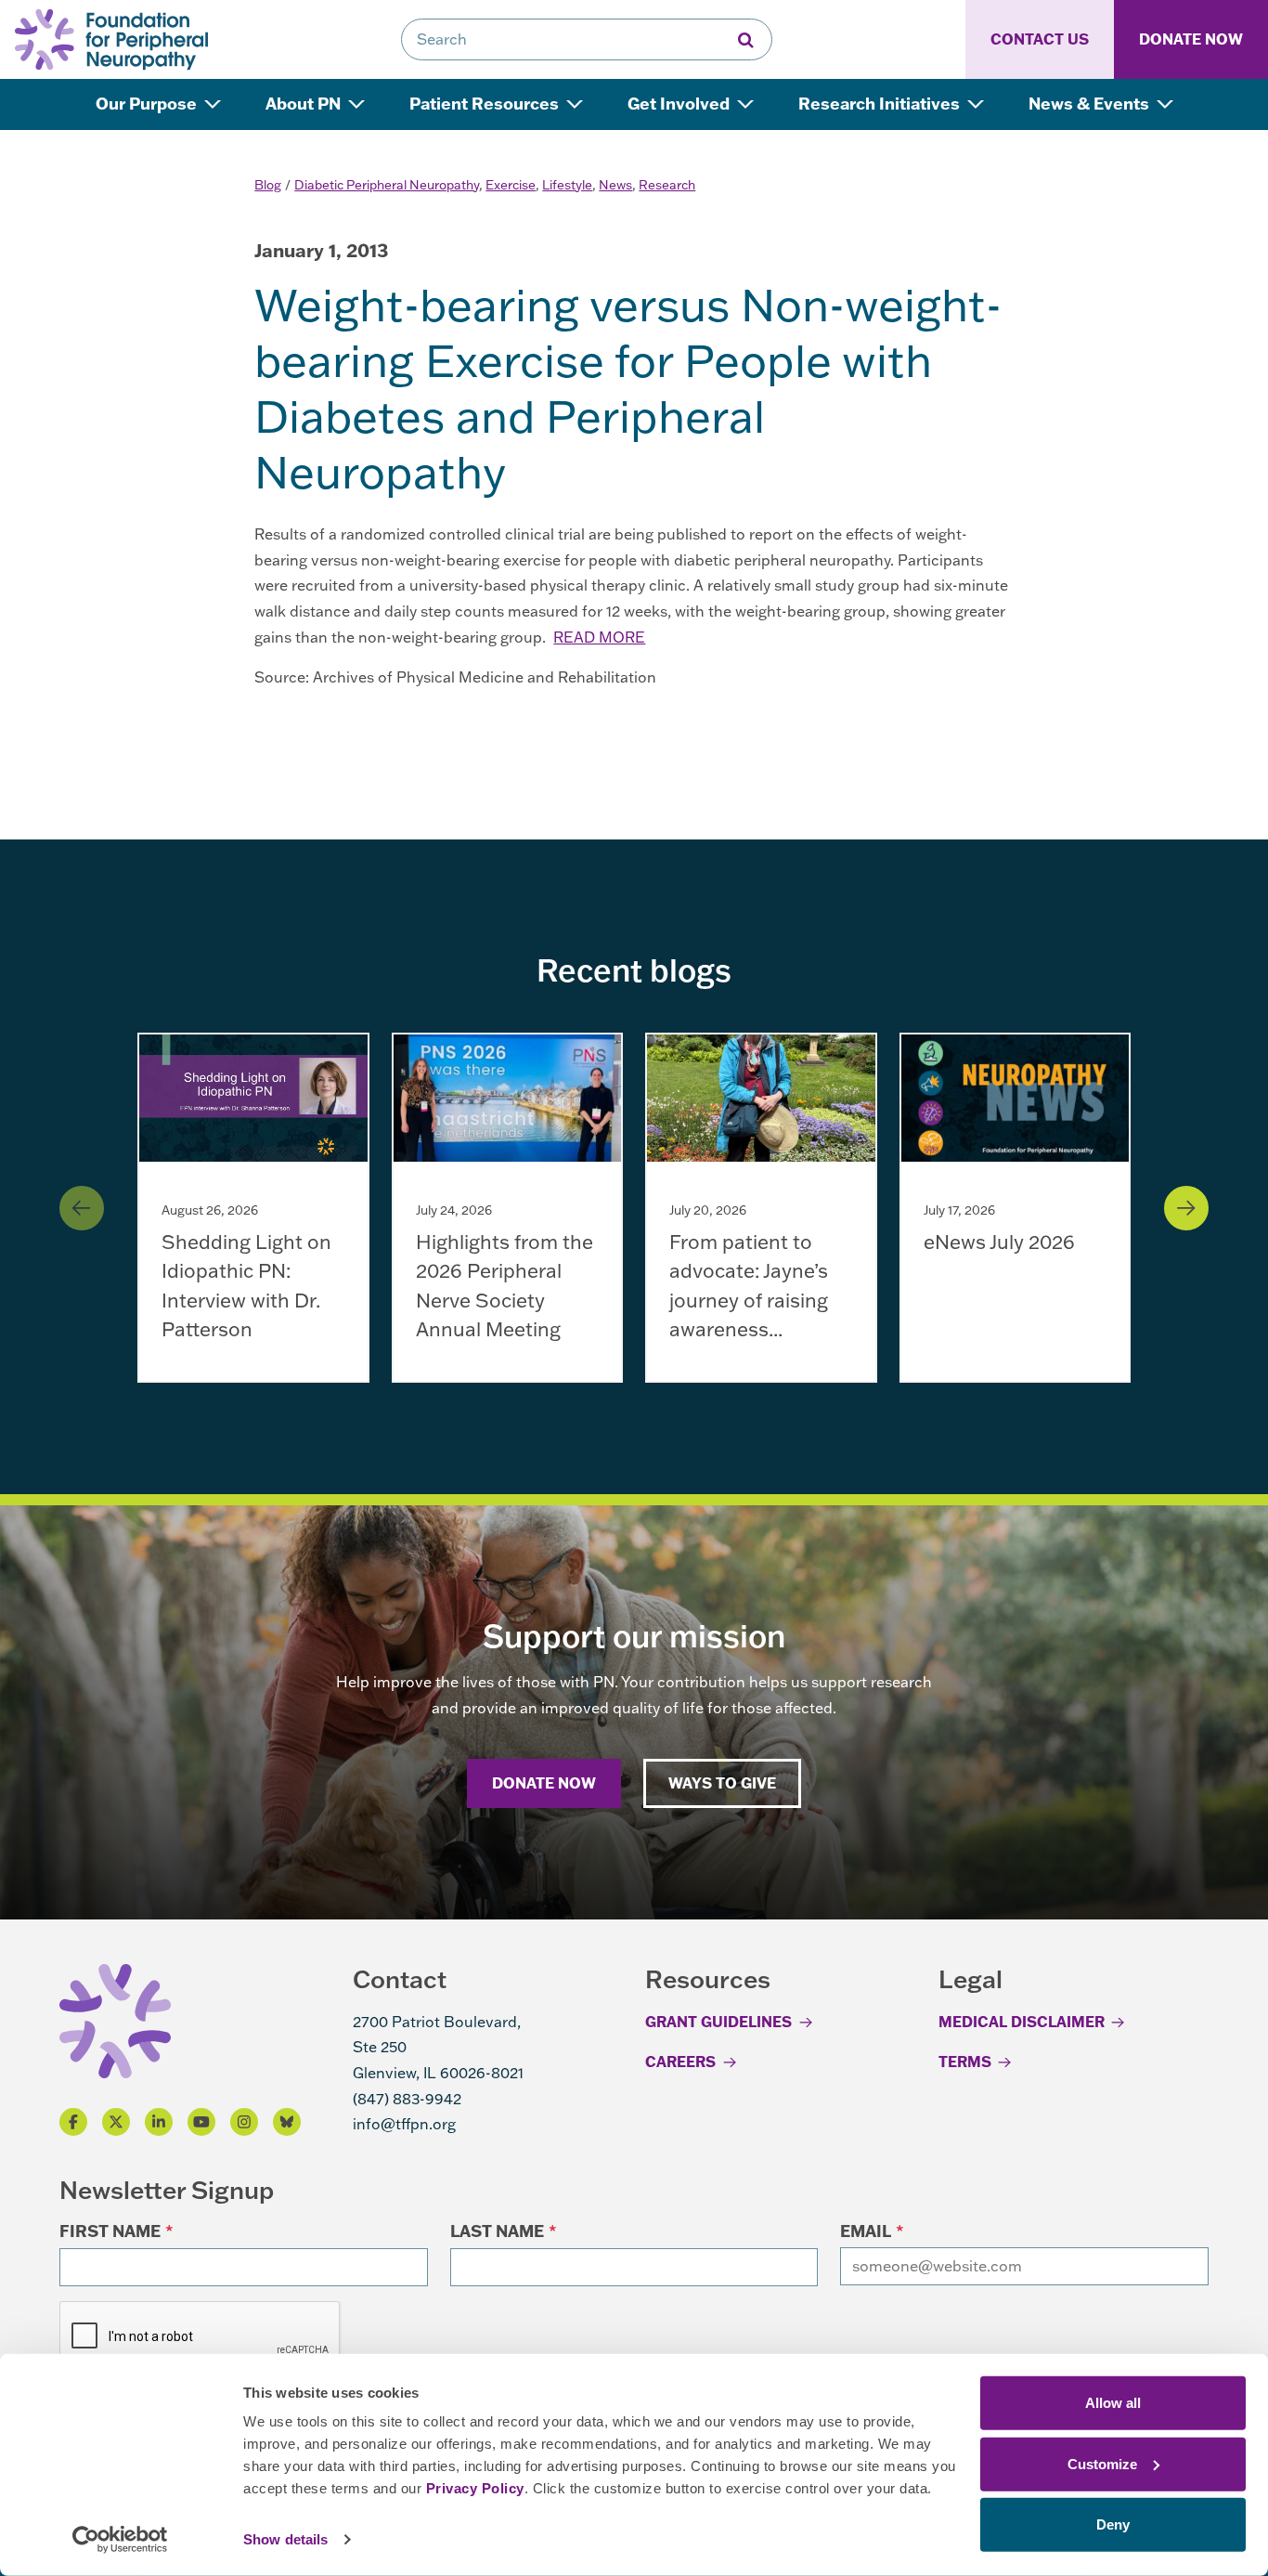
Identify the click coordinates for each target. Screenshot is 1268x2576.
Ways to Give (722, 1783)
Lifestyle (567, 184)
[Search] (746, 39)
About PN (305, 104)
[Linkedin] (159, 2122)
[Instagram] (244, 2122)
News (615, 184)
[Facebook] (73, 2122)
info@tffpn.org (404, 2124)
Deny (1113, 2524)
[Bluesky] (287, 2122)
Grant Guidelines (718, 2022)
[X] (116, 2122)
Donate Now (1191, 39)
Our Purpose (148, 104)
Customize (1102, 2463)
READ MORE (599, 637)
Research (667, 184)
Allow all (1113, 2403)
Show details (285, 2539)
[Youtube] (201, 2122)
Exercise (511, 184)
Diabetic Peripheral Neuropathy (387, 184)
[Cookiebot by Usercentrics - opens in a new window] (120, 2540)
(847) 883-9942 (407, 2099)
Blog (268, 184)
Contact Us (1040, 39)
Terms (965, 2062)
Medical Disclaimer (1022, 2022)
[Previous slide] (82, 1208)
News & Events (1091, 104)
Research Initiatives (881, 104)
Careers (680, 2062)
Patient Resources (486, 104)
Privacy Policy (475, 2488)
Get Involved (680, 104)
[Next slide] (1186, 1208)
